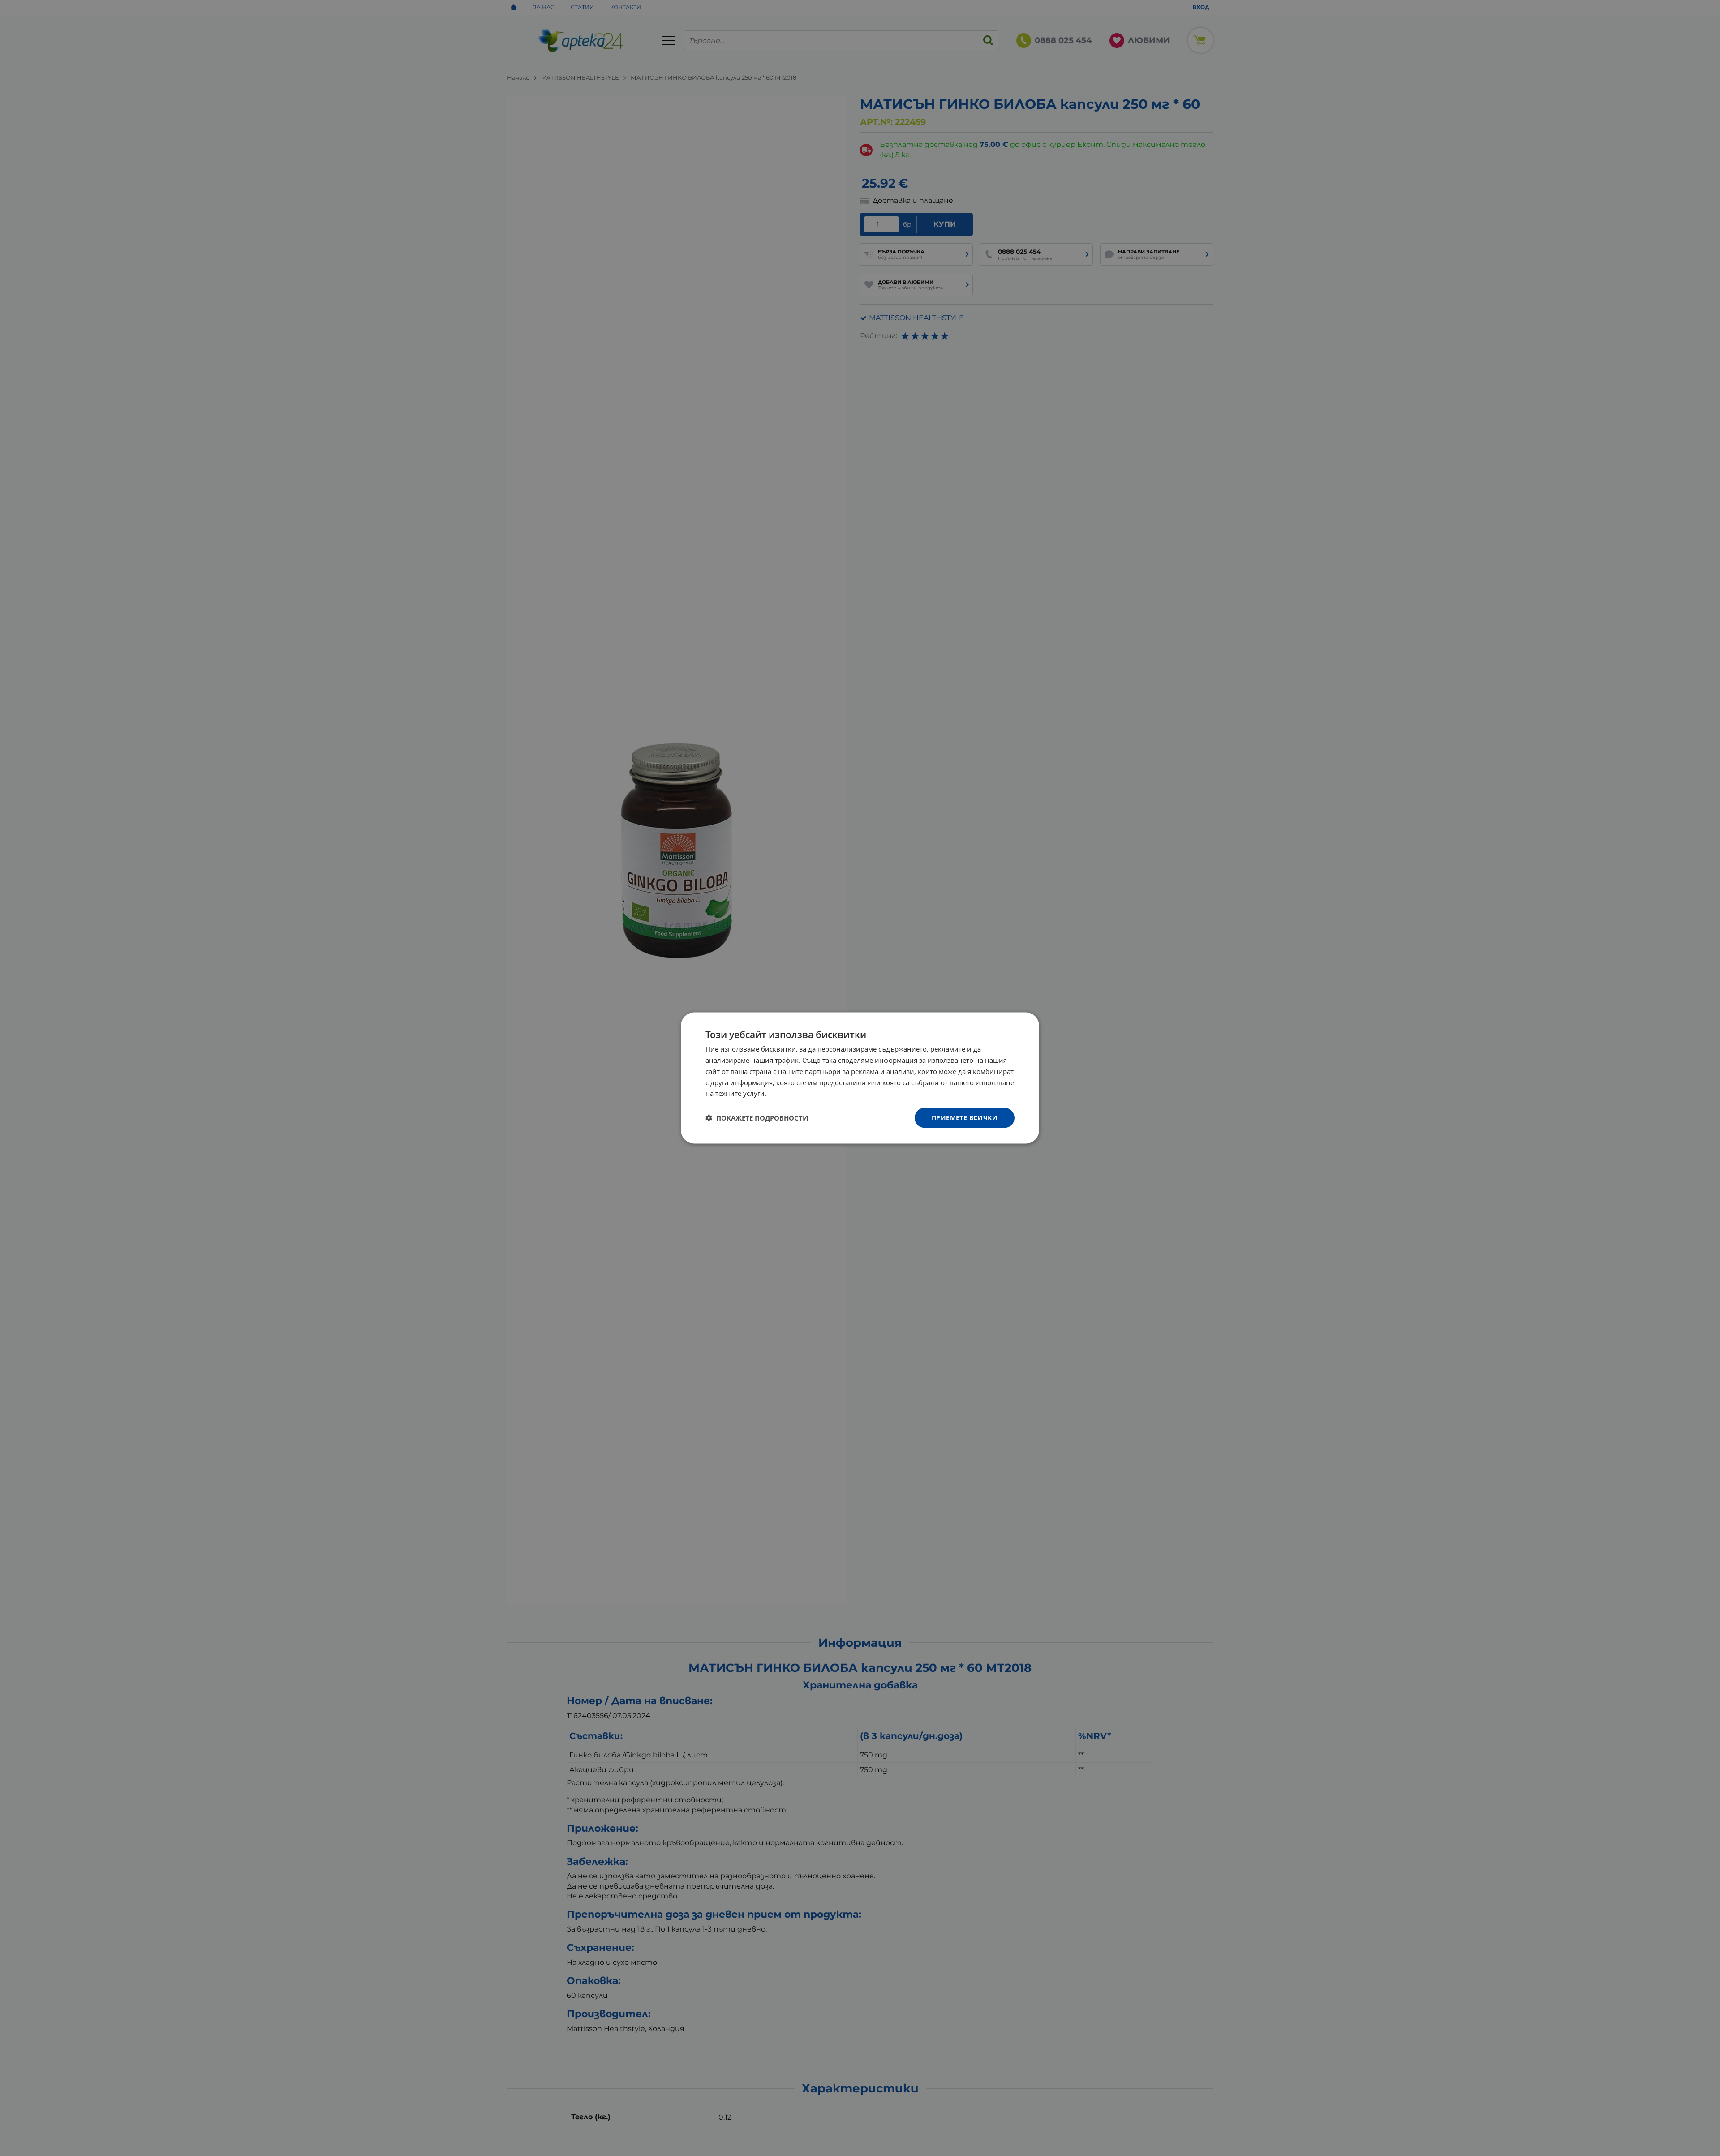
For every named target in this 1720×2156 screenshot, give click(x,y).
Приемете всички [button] (965, 1118)
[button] (757, 1118)
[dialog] (860, 1078)
